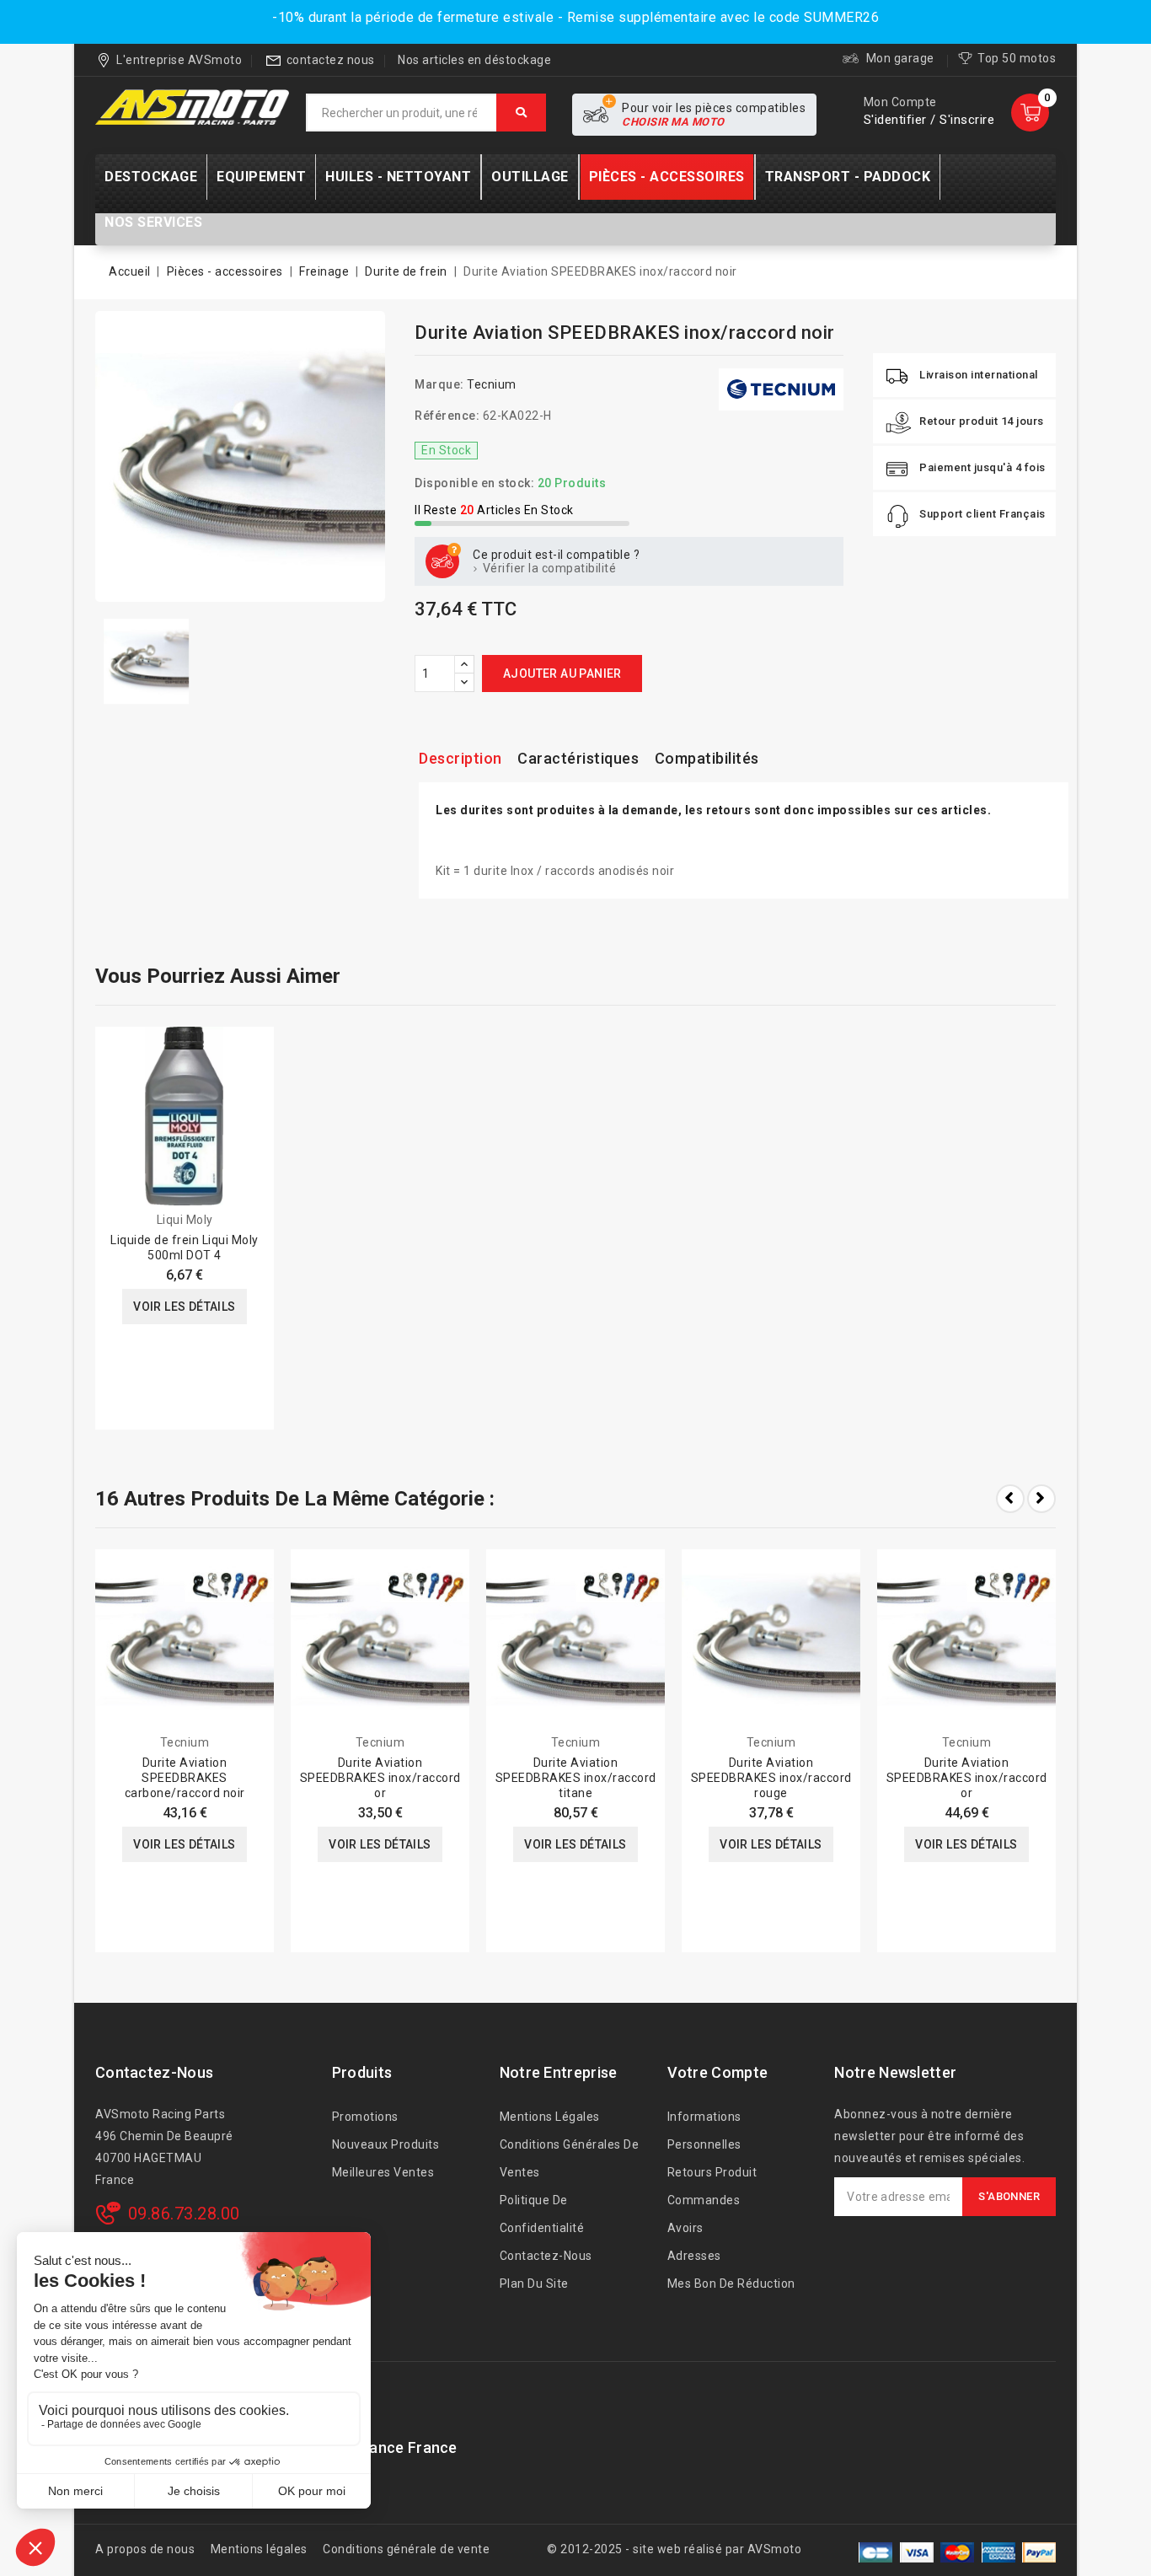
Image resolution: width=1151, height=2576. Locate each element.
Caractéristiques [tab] (578, 758)
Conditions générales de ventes (570, 2158)
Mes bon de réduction (731, 2284)
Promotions (365, 2117)
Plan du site (534, 2284)
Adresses (694, 2256)
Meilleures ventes (383, 2172)
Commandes (704, 2200)
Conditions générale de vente (406, 2549)
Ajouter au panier (562, 674)
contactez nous (331, 60)
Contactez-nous (154, 2072)
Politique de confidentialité (542, 2214)
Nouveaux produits (386, 2144)
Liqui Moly (185, 1220)
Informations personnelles (704, 2131)
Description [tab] (460, 758)
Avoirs (685, 2228)
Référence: (447, 416)
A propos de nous (145, 2549)
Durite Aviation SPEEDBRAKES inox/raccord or (380, 1778)
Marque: (439, 384)
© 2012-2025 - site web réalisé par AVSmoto (674, 2549)
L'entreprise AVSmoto (179, 60)
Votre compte (718, 2072)
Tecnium (492, 384)
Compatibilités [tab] (707, 758)
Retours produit (712, 2172)
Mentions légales (550, 2117)
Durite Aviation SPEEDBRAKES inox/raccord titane (576, 1778)
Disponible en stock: (474, 483)
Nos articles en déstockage (474, 60)
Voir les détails (184, 1307)
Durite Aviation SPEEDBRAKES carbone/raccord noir (185, 1778)
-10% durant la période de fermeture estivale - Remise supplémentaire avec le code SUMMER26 (575, 17)
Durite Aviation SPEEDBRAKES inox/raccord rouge (771, 1778)
